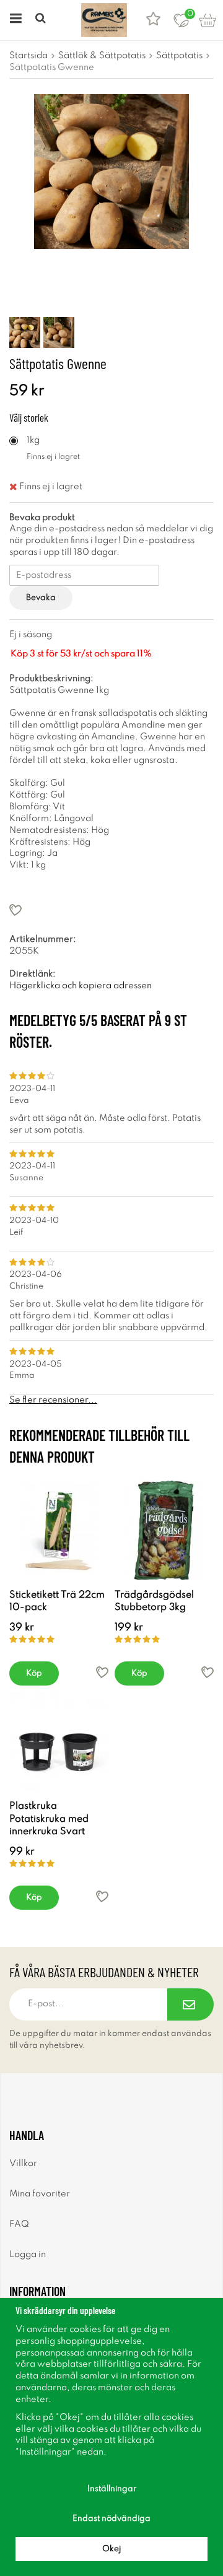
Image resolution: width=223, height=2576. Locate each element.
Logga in (28, 2255)
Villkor (23, 2164)
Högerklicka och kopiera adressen (81, 986)
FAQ (19, 2224)
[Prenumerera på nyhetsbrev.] (190, 2004)
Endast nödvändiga (111, 2519)
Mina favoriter (40, 2194)
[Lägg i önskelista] (111, 910)
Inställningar (112, 2489)
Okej (111, 2549)
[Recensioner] (153, 20)
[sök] (42, 20)
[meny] (14, 20)
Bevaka (41, 598)
